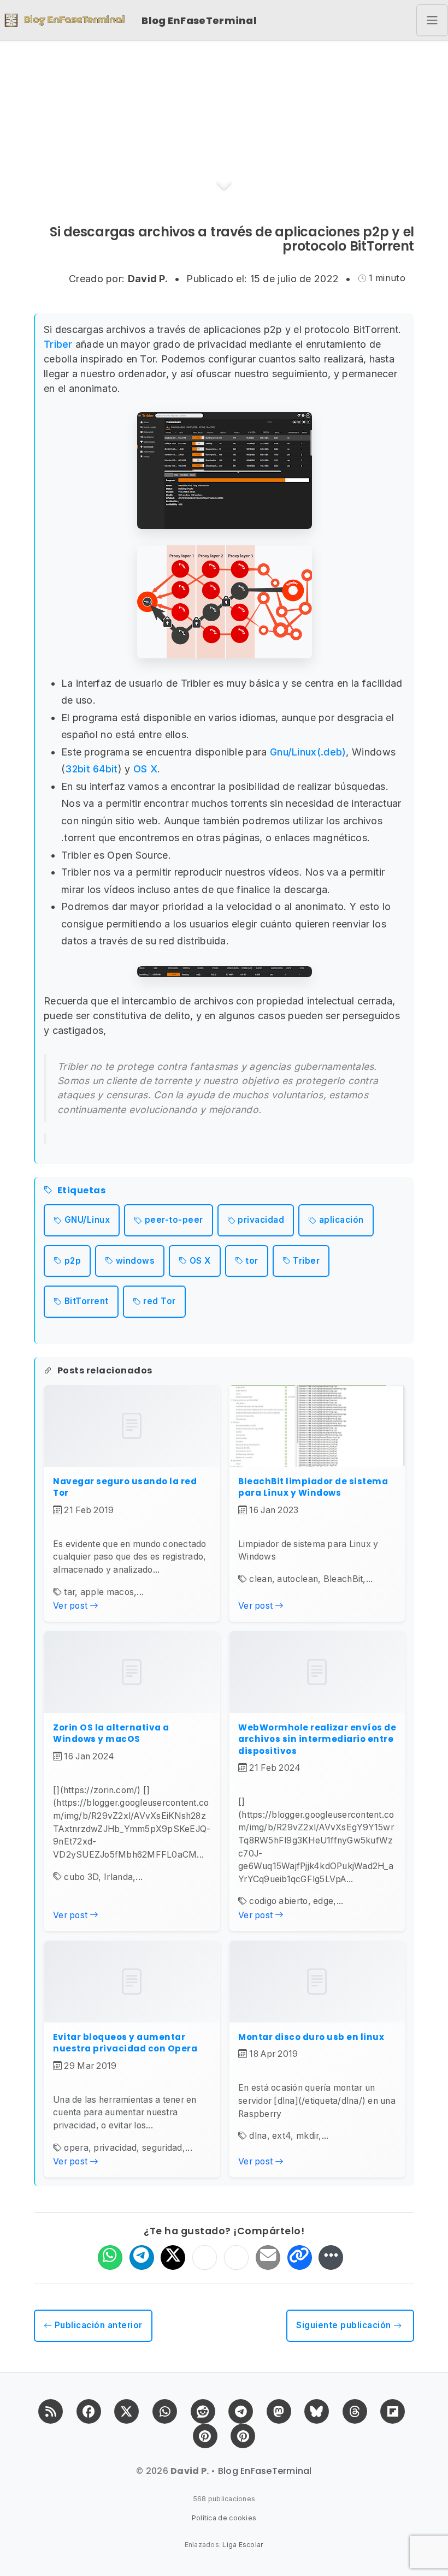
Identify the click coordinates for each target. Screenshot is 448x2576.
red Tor (160, 1301)
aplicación (341, 1220)
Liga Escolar (243, 2545)
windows (135, 1261)
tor (252, 1261)
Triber (58, 344)
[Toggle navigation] (432, 20)
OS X (145, 769)
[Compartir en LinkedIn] (236, 2257)
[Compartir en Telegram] (142, 2257)
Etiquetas (81, 1191)
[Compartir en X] (173, 2257)
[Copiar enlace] (300, 2257)
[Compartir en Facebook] (205, 2257)
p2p (73, 1261)
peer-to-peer (174, 1220)
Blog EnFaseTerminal (199, 20)
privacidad (261, 1220)
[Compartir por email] (268, 2257)
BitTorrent (87, 1301)
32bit (78, 769)
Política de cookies (224, 2518)
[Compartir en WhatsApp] (110, 2257)
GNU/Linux (87, 1220)
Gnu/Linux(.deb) (308, 752)
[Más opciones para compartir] (331, 2257)
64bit (105, 769)
